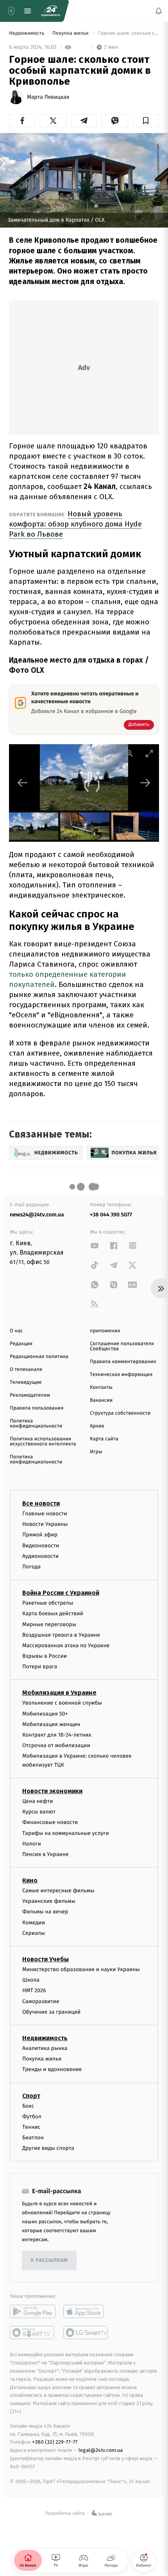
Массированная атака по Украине (66, 1645)
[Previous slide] (23, 783)
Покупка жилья (71, 33)
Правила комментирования (123, 1362)
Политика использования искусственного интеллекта (43, 1442)
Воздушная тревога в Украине (61, 1635)
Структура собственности (120, 1413)
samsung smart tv (86, 2332)
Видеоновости (41, 1545)
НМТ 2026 (34, 1990)
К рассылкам (49, 2260)
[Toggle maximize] (149, 753)
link (95, 1245)
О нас (16, 1331)
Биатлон (33, 2138)
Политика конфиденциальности (36, 1424)
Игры (96, 1452)
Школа (31, 1980)
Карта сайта (104, 1439)
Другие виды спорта (48, 2148)
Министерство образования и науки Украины (81, 1969)
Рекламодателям (30, 1395)
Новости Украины (45, 1524)
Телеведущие (26, 1382)
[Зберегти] (146, 121)
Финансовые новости (50, 1822)
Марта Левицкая (48, 97)
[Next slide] (145, 783)
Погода (31, 1567)
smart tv (33, 2332)
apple (86, 2311)
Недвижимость (27, 33)
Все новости (41, 1503)
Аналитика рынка (45, 2048)
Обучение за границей (51, 2012)
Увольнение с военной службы (62, 1703)
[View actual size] (130, 753)
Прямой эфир (40, 1535)
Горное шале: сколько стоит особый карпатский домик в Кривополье (128, 33)
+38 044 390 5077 (111, 1215)
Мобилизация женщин (51, 1724)
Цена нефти (38, 1801)
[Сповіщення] (159, 11)
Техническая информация (121, 1375)
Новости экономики (52, 1791)
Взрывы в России (45, 1656)
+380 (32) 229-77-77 (55, 2442)
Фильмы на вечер (45, 1912)
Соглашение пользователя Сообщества (122, 1346)
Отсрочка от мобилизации (56, 1745)
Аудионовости (40, 1556)
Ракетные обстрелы (48, 1603)
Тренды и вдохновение (52, 2069)
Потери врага (40, 1667)
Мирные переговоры (49, 1624)
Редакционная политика (39, 1357)
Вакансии (101, 1400)
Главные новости (45, 1514)
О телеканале (26, 1370)
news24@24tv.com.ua (37, 1215)
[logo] (51, 11)
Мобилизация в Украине (59, 1693)
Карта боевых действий (53, 1613)
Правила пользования (37, 1408)
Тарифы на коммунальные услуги (66, 1833)
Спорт (31, 2095)
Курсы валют (39, 1812)
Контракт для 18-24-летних (57, 1735)
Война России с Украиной (61, 1593)
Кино (30, 1880)
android (33, 2311)
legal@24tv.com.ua (101, 2450)
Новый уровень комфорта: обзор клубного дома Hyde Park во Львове (75, 524)
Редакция (21, 1344)
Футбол (32, 2116)
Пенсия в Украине (46, 1854)
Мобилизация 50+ (45, 1713)
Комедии (34, 1923)
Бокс (28, 2106)
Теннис (31, 2127)
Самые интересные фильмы (58, 1891)
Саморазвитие (41, 2001)
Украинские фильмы (49, 1901)
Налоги (32, 1844)
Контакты (101, 1388)
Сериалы (34, 1933)
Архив (97, 1426)
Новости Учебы (46, 1959)
